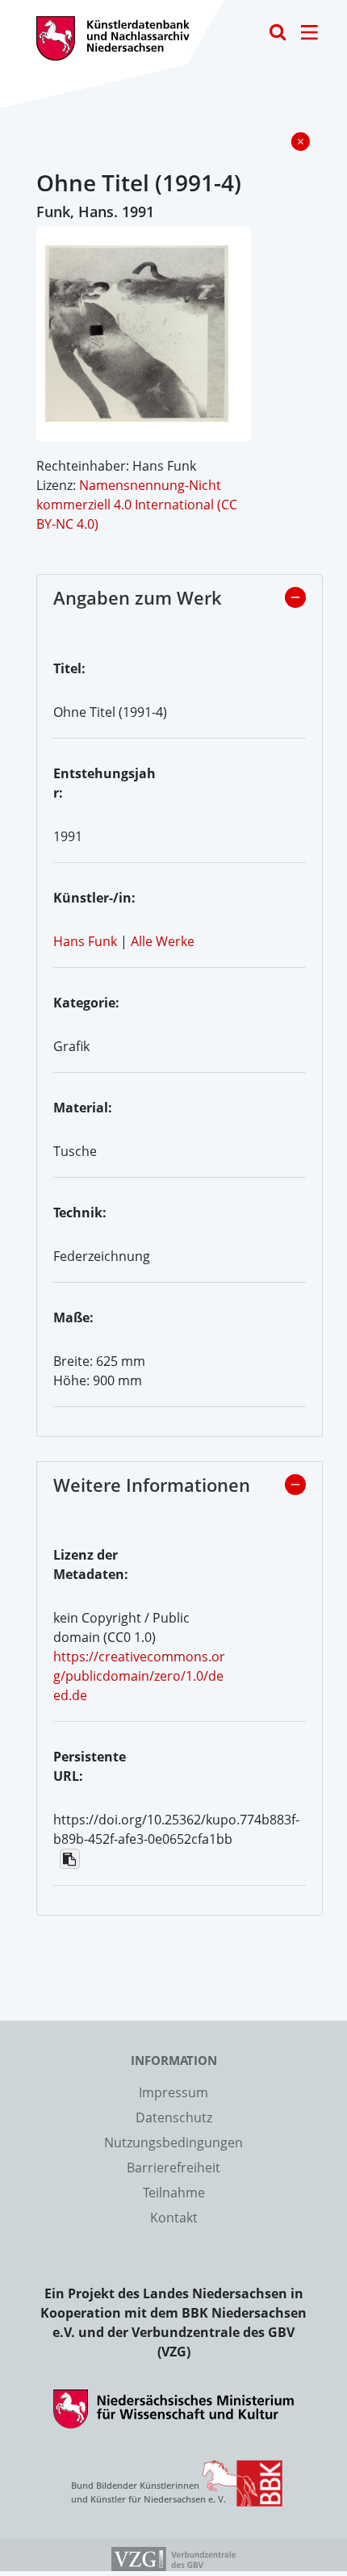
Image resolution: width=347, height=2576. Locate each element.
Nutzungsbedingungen (173, 2142)
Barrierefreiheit (173, 2168)
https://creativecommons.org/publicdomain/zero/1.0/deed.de (139, 1676)
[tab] (180, 602)
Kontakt (174, 2218)
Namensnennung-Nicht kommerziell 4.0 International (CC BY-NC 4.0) (137, 505)
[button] (295, 597)
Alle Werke (163, 941)
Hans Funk (85, 941)
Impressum (173, 2092)
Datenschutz (174, 2117)
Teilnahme (174, 2193)
